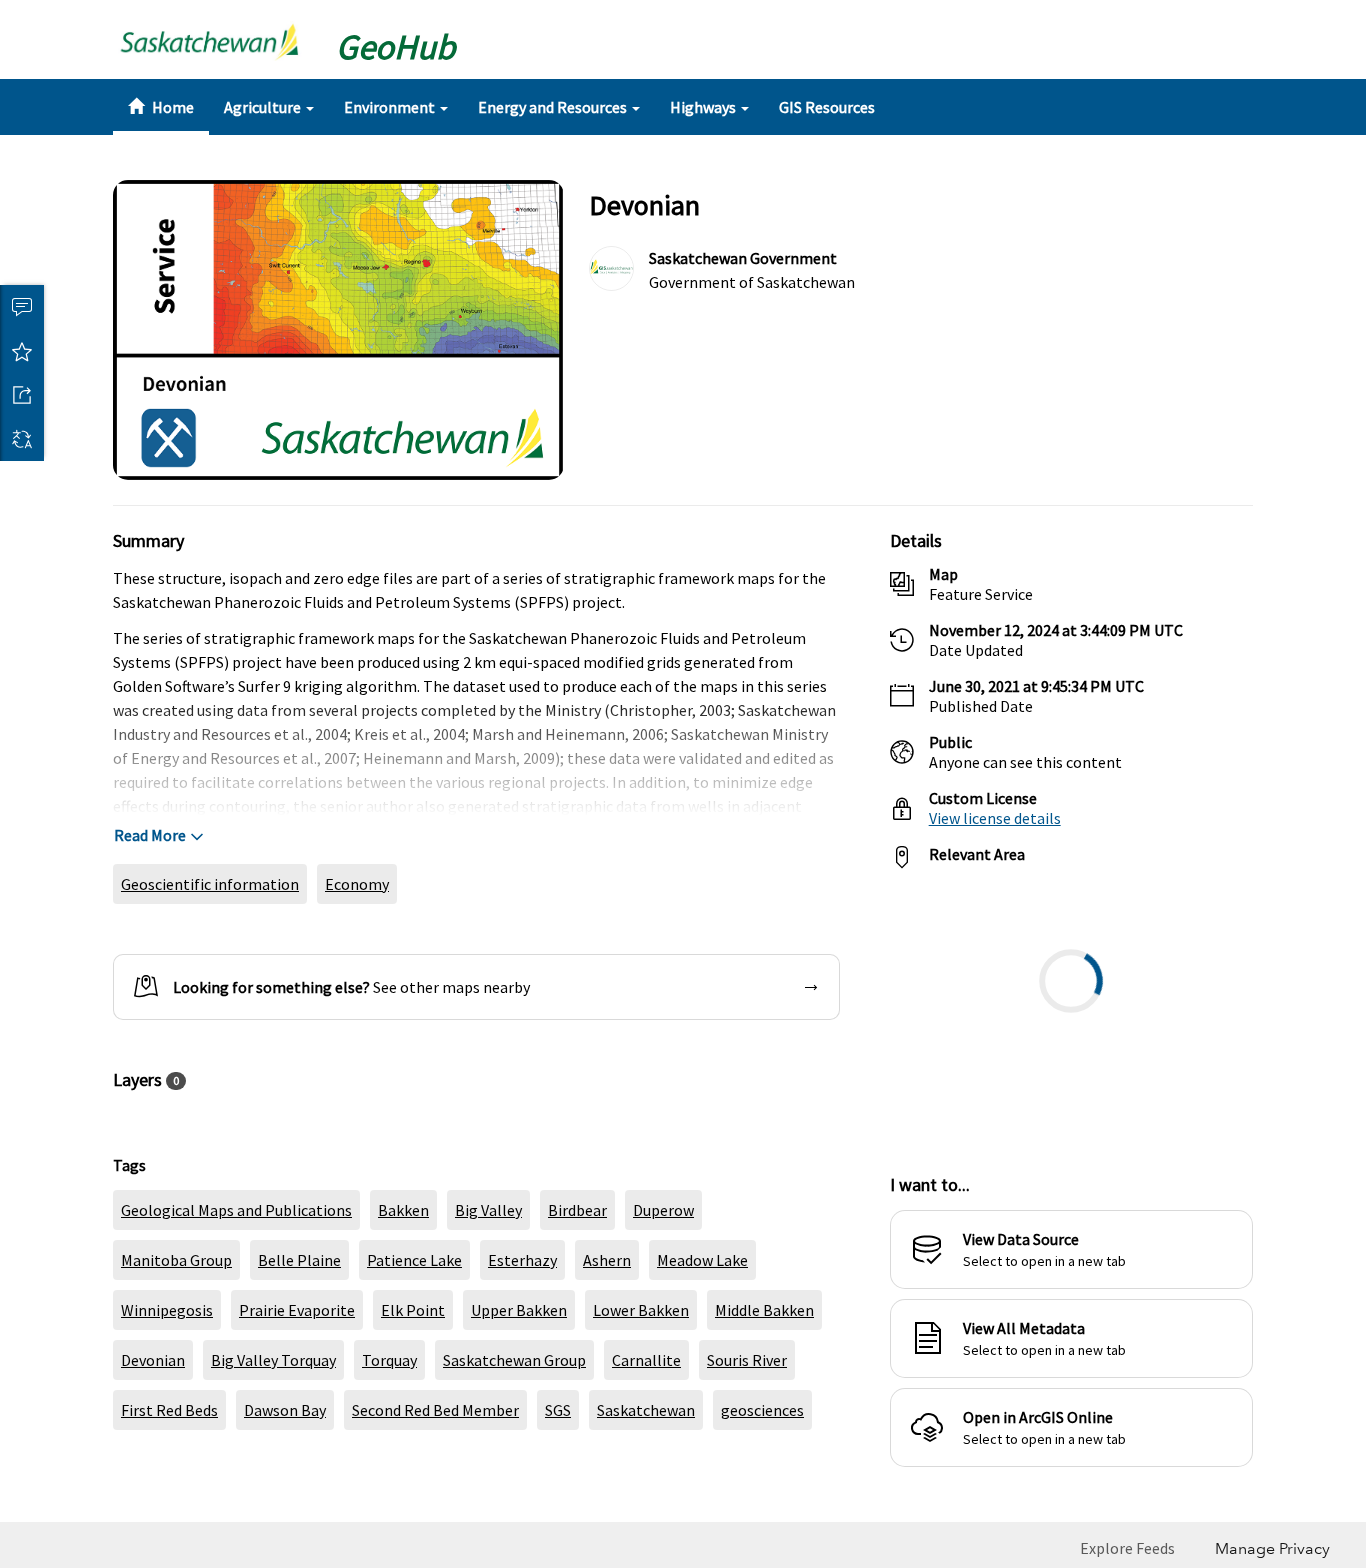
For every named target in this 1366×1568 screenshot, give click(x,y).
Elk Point (413, 1358)
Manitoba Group (176, 1308)
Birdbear (577, 1258)
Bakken (403, 1258)
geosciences (762, 1458)
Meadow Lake (702, 1308)
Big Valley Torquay (273, 1408)
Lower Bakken (641, 1358)
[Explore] (1071, 1058)
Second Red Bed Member (435, 1458)
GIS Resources (827, 107)
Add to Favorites (22, 351)
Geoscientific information (210, 932)
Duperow (663, 1258)
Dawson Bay (285, 1458)
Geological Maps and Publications (236, 1258)
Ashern (607, 1308)
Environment (391, 107)
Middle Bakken (764, 1358)
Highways (704, 107)
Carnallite (646, 1408)
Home (171, 107)
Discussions (22, 307)
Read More (150, 883)
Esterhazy (522, 1308)
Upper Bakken (519, 1358)
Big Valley (488, 1258)
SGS (558, 1458)
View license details (995, 866)
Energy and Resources (554, 107)
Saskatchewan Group (514, 1408)
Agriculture (264, 107)
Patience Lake (414, 1308)
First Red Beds (169, 1458)
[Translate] (22, 439)
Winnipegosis (167, 1358)
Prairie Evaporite (297, 1358)
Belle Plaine (299, 1308)
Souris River (747, 1408)
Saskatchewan (646, 1458)
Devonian (153, 1408)
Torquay (389, 1408)
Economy (357, 932)
